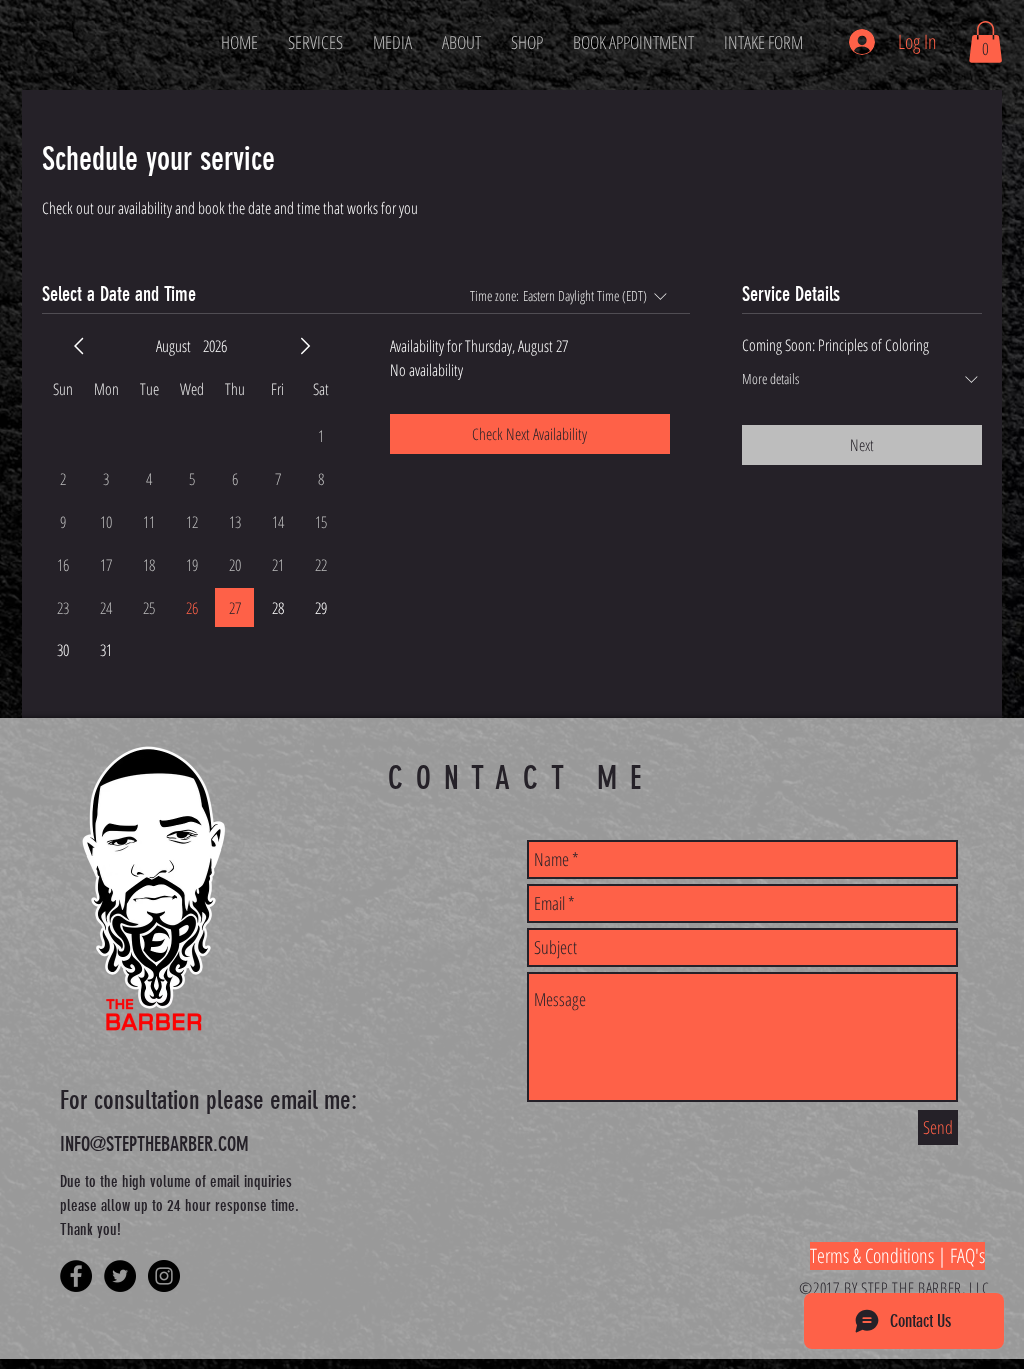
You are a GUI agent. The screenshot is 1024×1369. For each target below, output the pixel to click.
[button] (985, 42)
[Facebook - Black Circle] (76, 1276)
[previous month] (79, 346)
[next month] (305, 346)
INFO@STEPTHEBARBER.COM (154, 1144)
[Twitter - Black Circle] (120, 1276)
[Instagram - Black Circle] (164, 1276)
